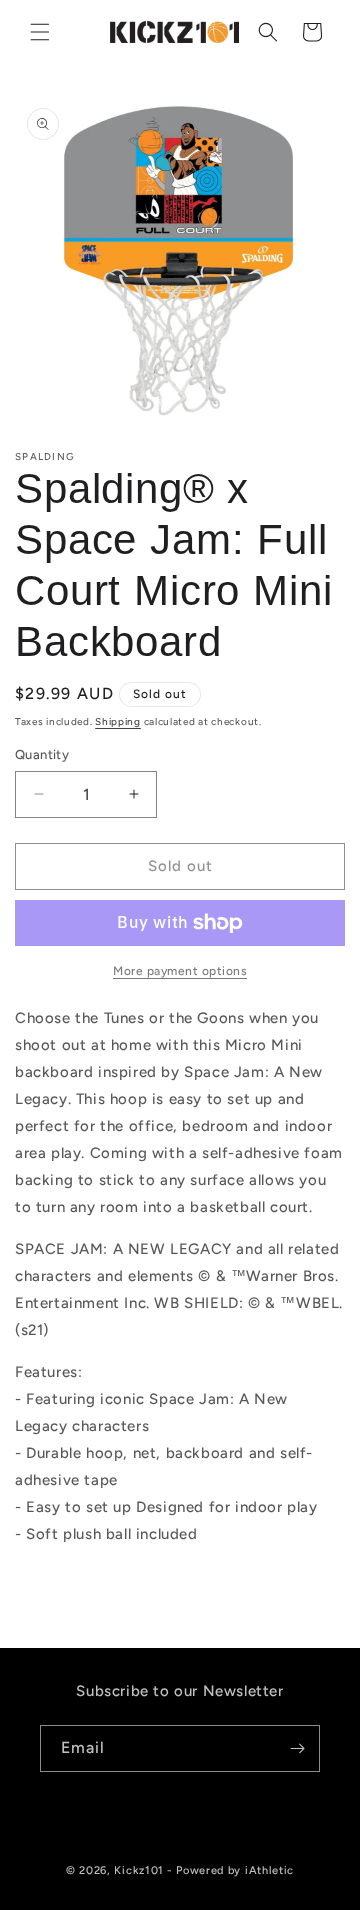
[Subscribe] (297, 1748)
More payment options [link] (180, 971)
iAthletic (269, 1870)
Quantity (42, 754)
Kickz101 (139, 1870)
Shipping (118, 721)
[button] (40, 32)
